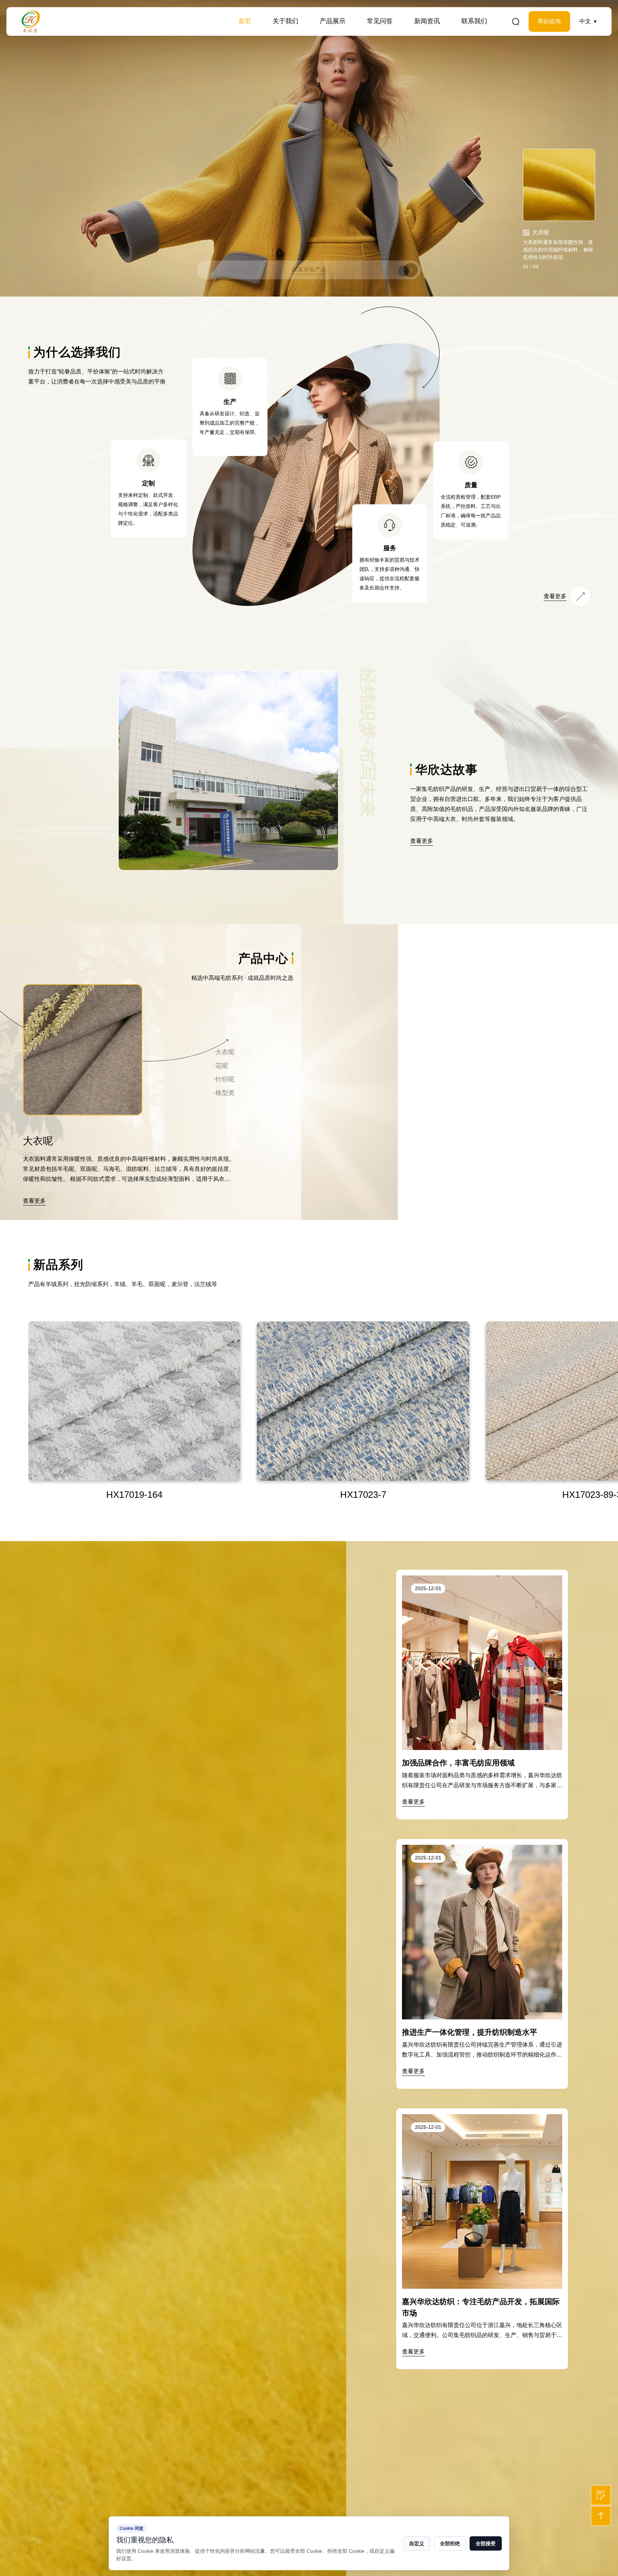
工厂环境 (287, 35)
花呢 (328, 36)
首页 (245, 21)
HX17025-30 (363, 1495)
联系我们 (474, 21)
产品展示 (333, 21)
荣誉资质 (287, 34)
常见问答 (380, 21)
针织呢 (332, 35)
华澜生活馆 (290, 37)
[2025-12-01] (482, 1580)
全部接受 (486, 2543)
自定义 (417, 2543)
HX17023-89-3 (134, 1495)
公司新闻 (429, 37)
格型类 (331, 34)
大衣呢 (331, 37)
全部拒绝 (450, 2543)
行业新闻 (429, 36)
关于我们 (285, 21)
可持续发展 (290, 36)
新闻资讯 (427, 21)
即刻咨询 (549, 21)
